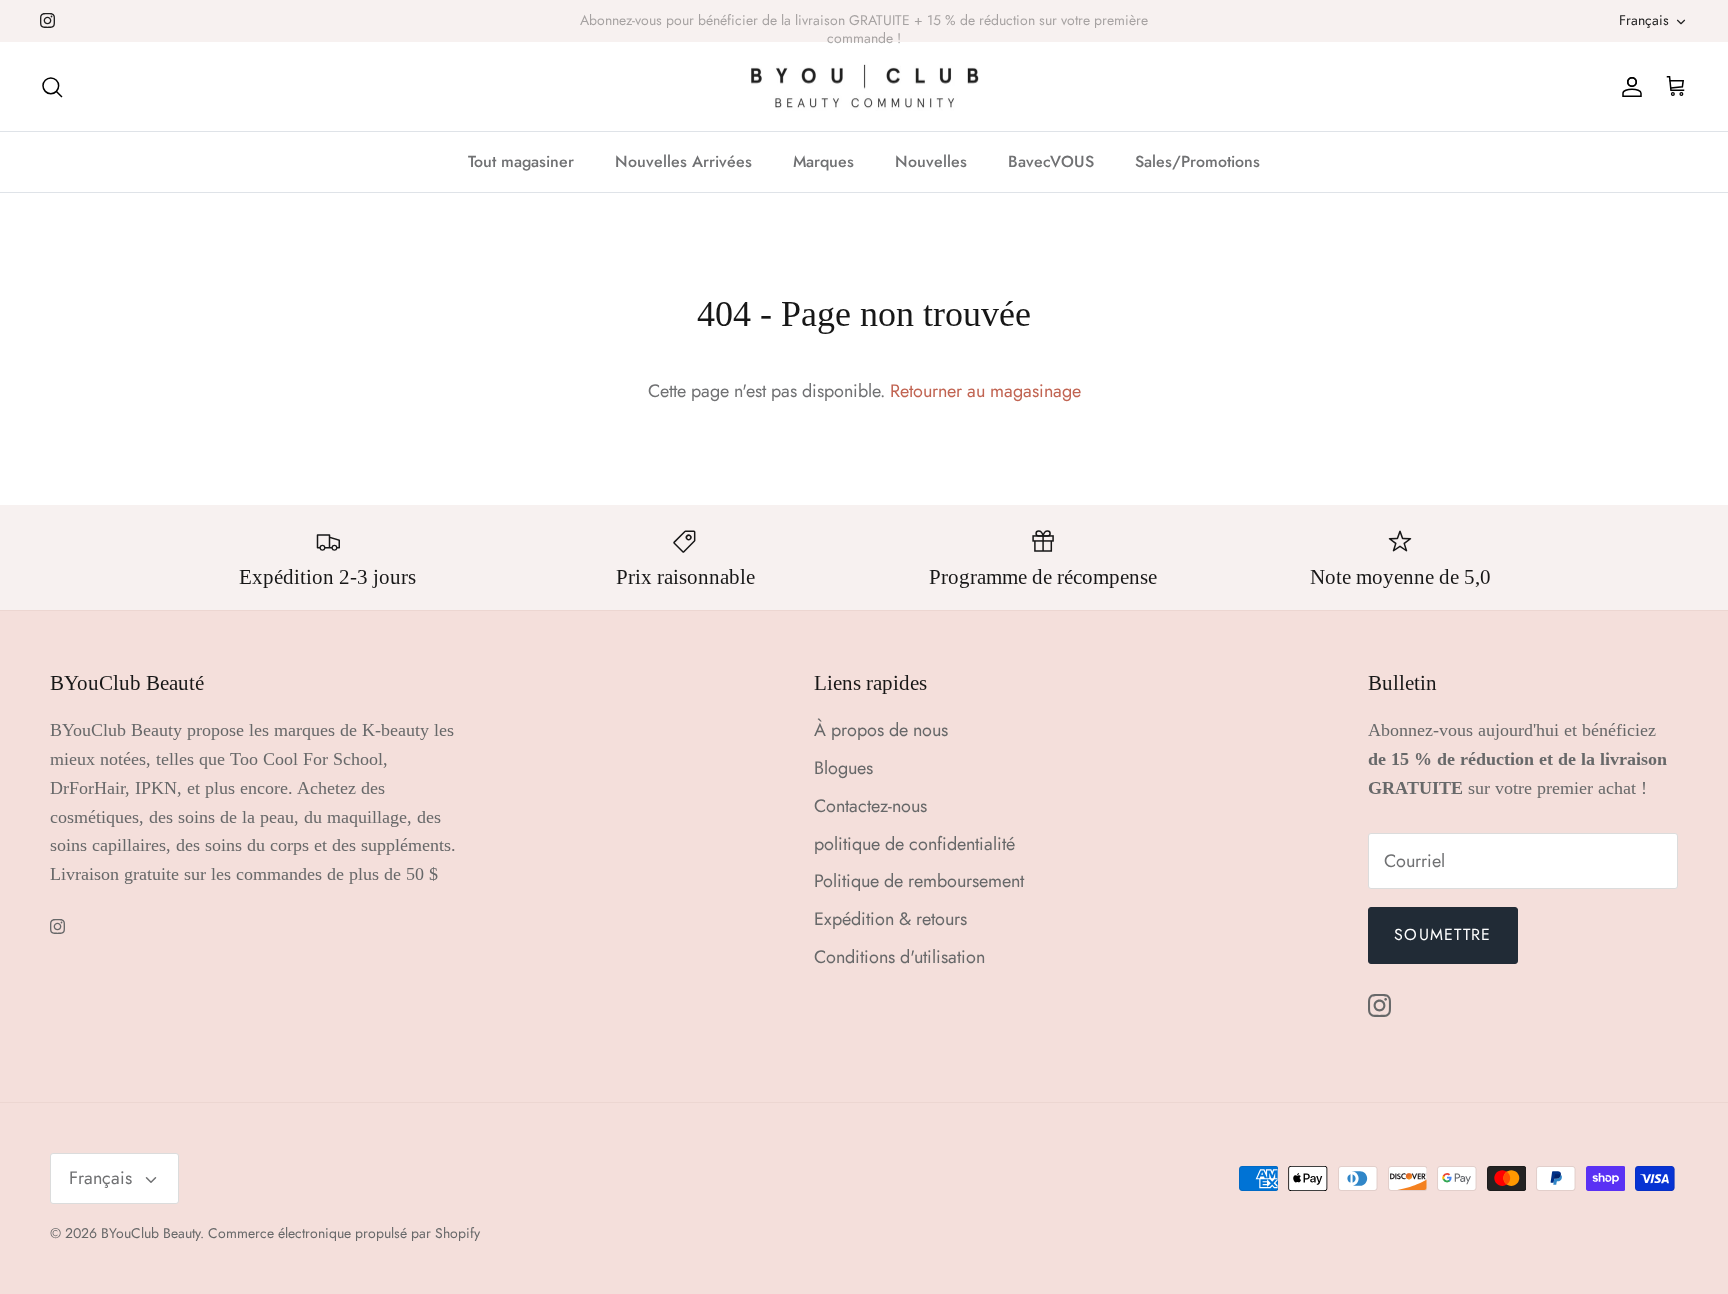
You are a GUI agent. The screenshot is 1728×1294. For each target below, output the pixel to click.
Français (1644, 20)
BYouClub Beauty (150, 1233)
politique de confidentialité (914, 844)
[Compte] (1628, 86)
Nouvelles (931, 161)
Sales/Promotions (1197, 161)
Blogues (843, 768)
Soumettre (1443, 934)
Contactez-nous (870, 806)
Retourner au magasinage (985, 391)
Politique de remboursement (919, 881)
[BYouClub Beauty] (864, 87)
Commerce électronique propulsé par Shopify (344, 1233)
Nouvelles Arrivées (683, 161)
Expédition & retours (890, 919)
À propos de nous (881, 730)
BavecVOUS (1051, 161)
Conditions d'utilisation (899, 957)
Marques (823, 161)
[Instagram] (47, 20)
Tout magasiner (521, 161)
